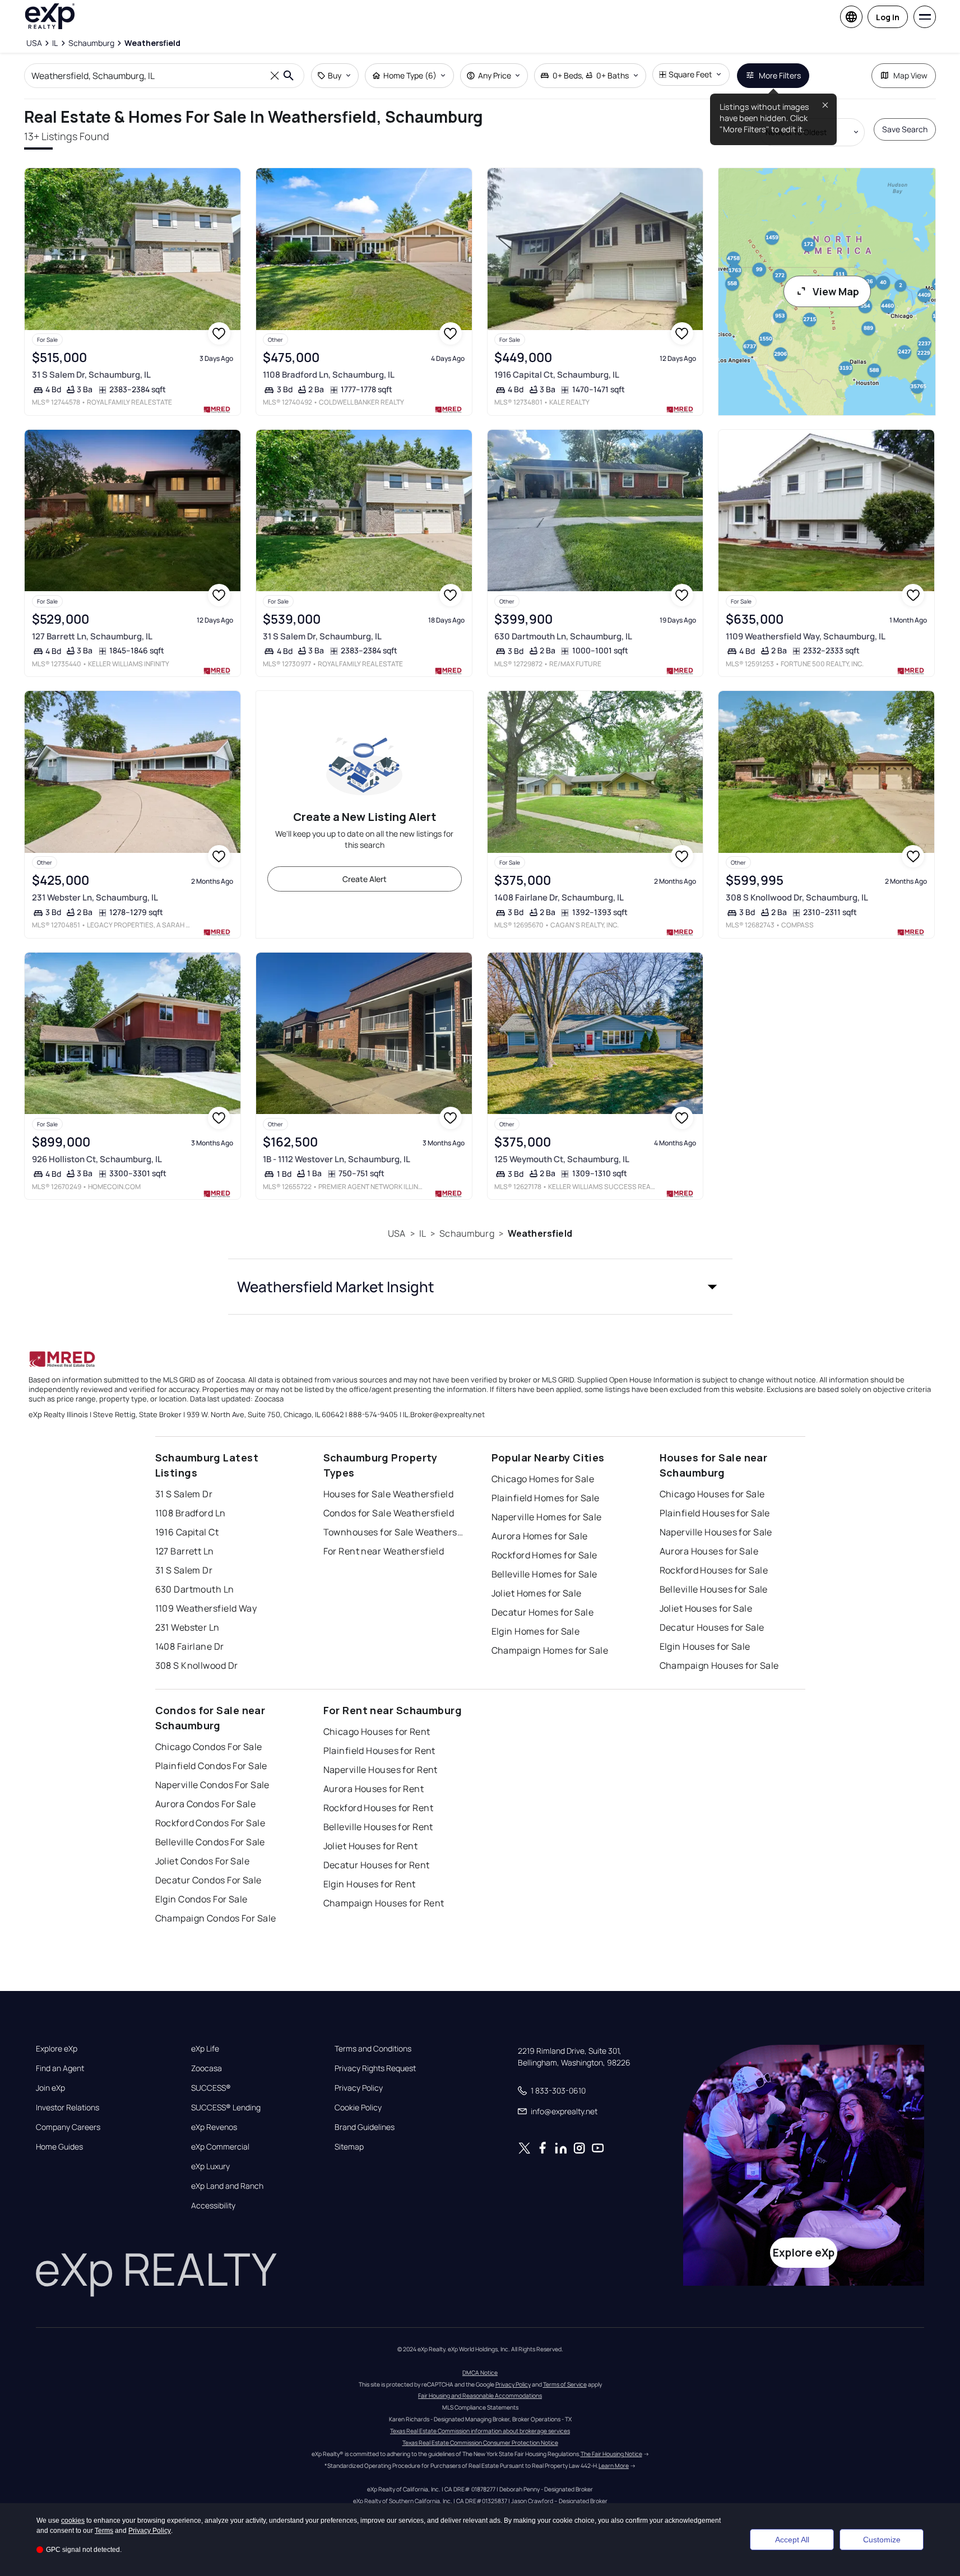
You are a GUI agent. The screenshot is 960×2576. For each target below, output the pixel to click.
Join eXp (50, 2088)
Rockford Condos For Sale (210, 1823)
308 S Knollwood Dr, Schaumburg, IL (797, 897)
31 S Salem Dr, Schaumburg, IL (91, 375)
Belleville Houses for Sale (714, 1589)
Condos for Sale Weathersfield (389, 1513)
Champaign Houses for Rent (384, 1903)
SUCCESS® (211, 2088)
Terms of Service (565, 2384)
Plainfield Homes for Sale (546, 1498)
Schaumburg (467, 1233)
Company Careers (68, 2127)
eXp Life (205, 2049)
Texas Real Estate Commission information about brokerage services (480, 2431)
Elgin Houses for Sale (705, 1646)
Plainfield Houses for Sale (715, 1513)
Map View (910, 75)
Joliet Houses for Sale (706, 1608)
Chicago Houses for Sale (712, 1494)
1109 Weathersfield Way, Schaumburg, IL (806, 636)
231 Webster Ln (187, 1627)
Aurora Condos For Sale (206, 1804)
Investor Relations (68, 2108)
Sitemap (349, 2147)
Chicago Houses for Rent (377, 1732)
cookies (73, 2521)
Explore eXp (57, 2049)
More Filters (780, 75)
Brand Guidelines (365, 2127)
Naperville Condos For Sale (212, 1785)
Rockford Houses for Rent (379, 1808)
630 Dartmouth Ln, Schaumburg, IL (563, 636)
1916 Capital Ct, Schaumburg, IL (557, 375)
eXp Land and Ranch (227, 2186)
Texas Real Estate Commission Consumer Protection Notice (480, 2443)
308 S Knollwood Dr (197, 1665)
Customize (882, 2540)
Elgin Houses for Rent (370, 1884)
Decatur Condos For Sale (208, 1880)
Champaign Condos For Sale (216, 1918)
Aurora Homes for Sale (540, 1536)
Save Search (905, 129)
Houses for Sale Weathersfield (389, 1494)
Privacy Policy (359, 2088)
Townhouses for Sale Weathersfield (393, 1532)
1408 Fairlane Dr (190, 1646)
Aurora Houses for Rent (374, 1789)
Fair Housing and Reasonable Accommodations (480, 2396)
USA (396, 1233)
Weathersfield (540, 1233)
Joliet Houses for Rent (371, 1846)
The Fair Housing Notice (611, 2454)
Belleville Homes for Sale (544, 1574)
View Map (836, 291)
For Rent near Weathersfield (384, 1551)
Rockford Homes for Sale (544, 1555)
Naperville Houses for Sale (716, 1532)
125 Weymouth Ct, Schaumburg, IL (562, 1159)
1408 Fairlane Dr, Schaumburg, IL (559, 897)
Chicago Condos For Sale (209, 1747)
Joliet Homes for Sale (537, 1593)
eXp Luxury (210, 2166)
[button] (480, 1287)
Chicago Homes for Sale (543, 1479)
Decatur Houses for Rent (377, 1865)
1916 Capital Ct (187, 1532)
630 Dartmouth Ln (195, 1589)
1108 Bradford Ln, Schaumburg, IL (329, 375)
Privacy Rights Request (375, 2068)
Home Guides (59, 2147)
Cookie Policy (358, 2108)
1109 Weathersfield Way (206, 1608)
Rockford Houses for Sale (714, 1570)
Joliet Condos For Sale (203, 1861)
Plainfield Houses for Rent (379, 1751)
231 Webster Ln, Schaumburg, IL (95, 897)
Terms (104, 2531)
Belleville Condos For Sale (210, 1842)
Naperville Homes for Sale (547, 1517)
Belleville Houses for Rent (378, 1827)
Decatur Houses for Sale (712, 1627)
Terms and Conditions (373, 2049)
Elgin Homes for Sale (536, 1631)
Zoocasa (207, 2068)
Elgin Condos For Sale (201, 1899)
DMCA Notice (480, 2373)
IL (423, 1233)
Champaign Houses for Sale (719, 1665)
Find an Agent (60, 2068)
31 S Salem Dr (184, 1494)
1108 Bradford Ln (191, 1513)
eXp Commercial (220, 2147)
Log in (888, 17)
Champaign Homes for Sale (550, 1650)
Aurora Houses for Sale (709, 1551)
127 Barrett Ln (185, 1551)
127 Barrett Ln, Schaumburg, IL (92, 636)
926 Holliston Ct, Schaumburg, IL (97, 1159)
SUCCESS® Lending (226, 2108)
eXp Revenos (214, 2127)
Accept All (792, 2540)
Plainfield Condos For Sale (211, 1766)
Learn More (614, 2466)
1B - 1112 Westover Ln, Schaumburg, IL (337, 1159)
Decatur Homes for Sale (543, 1612)
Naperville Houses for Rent (381, 1770)
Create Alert (365, 879)
